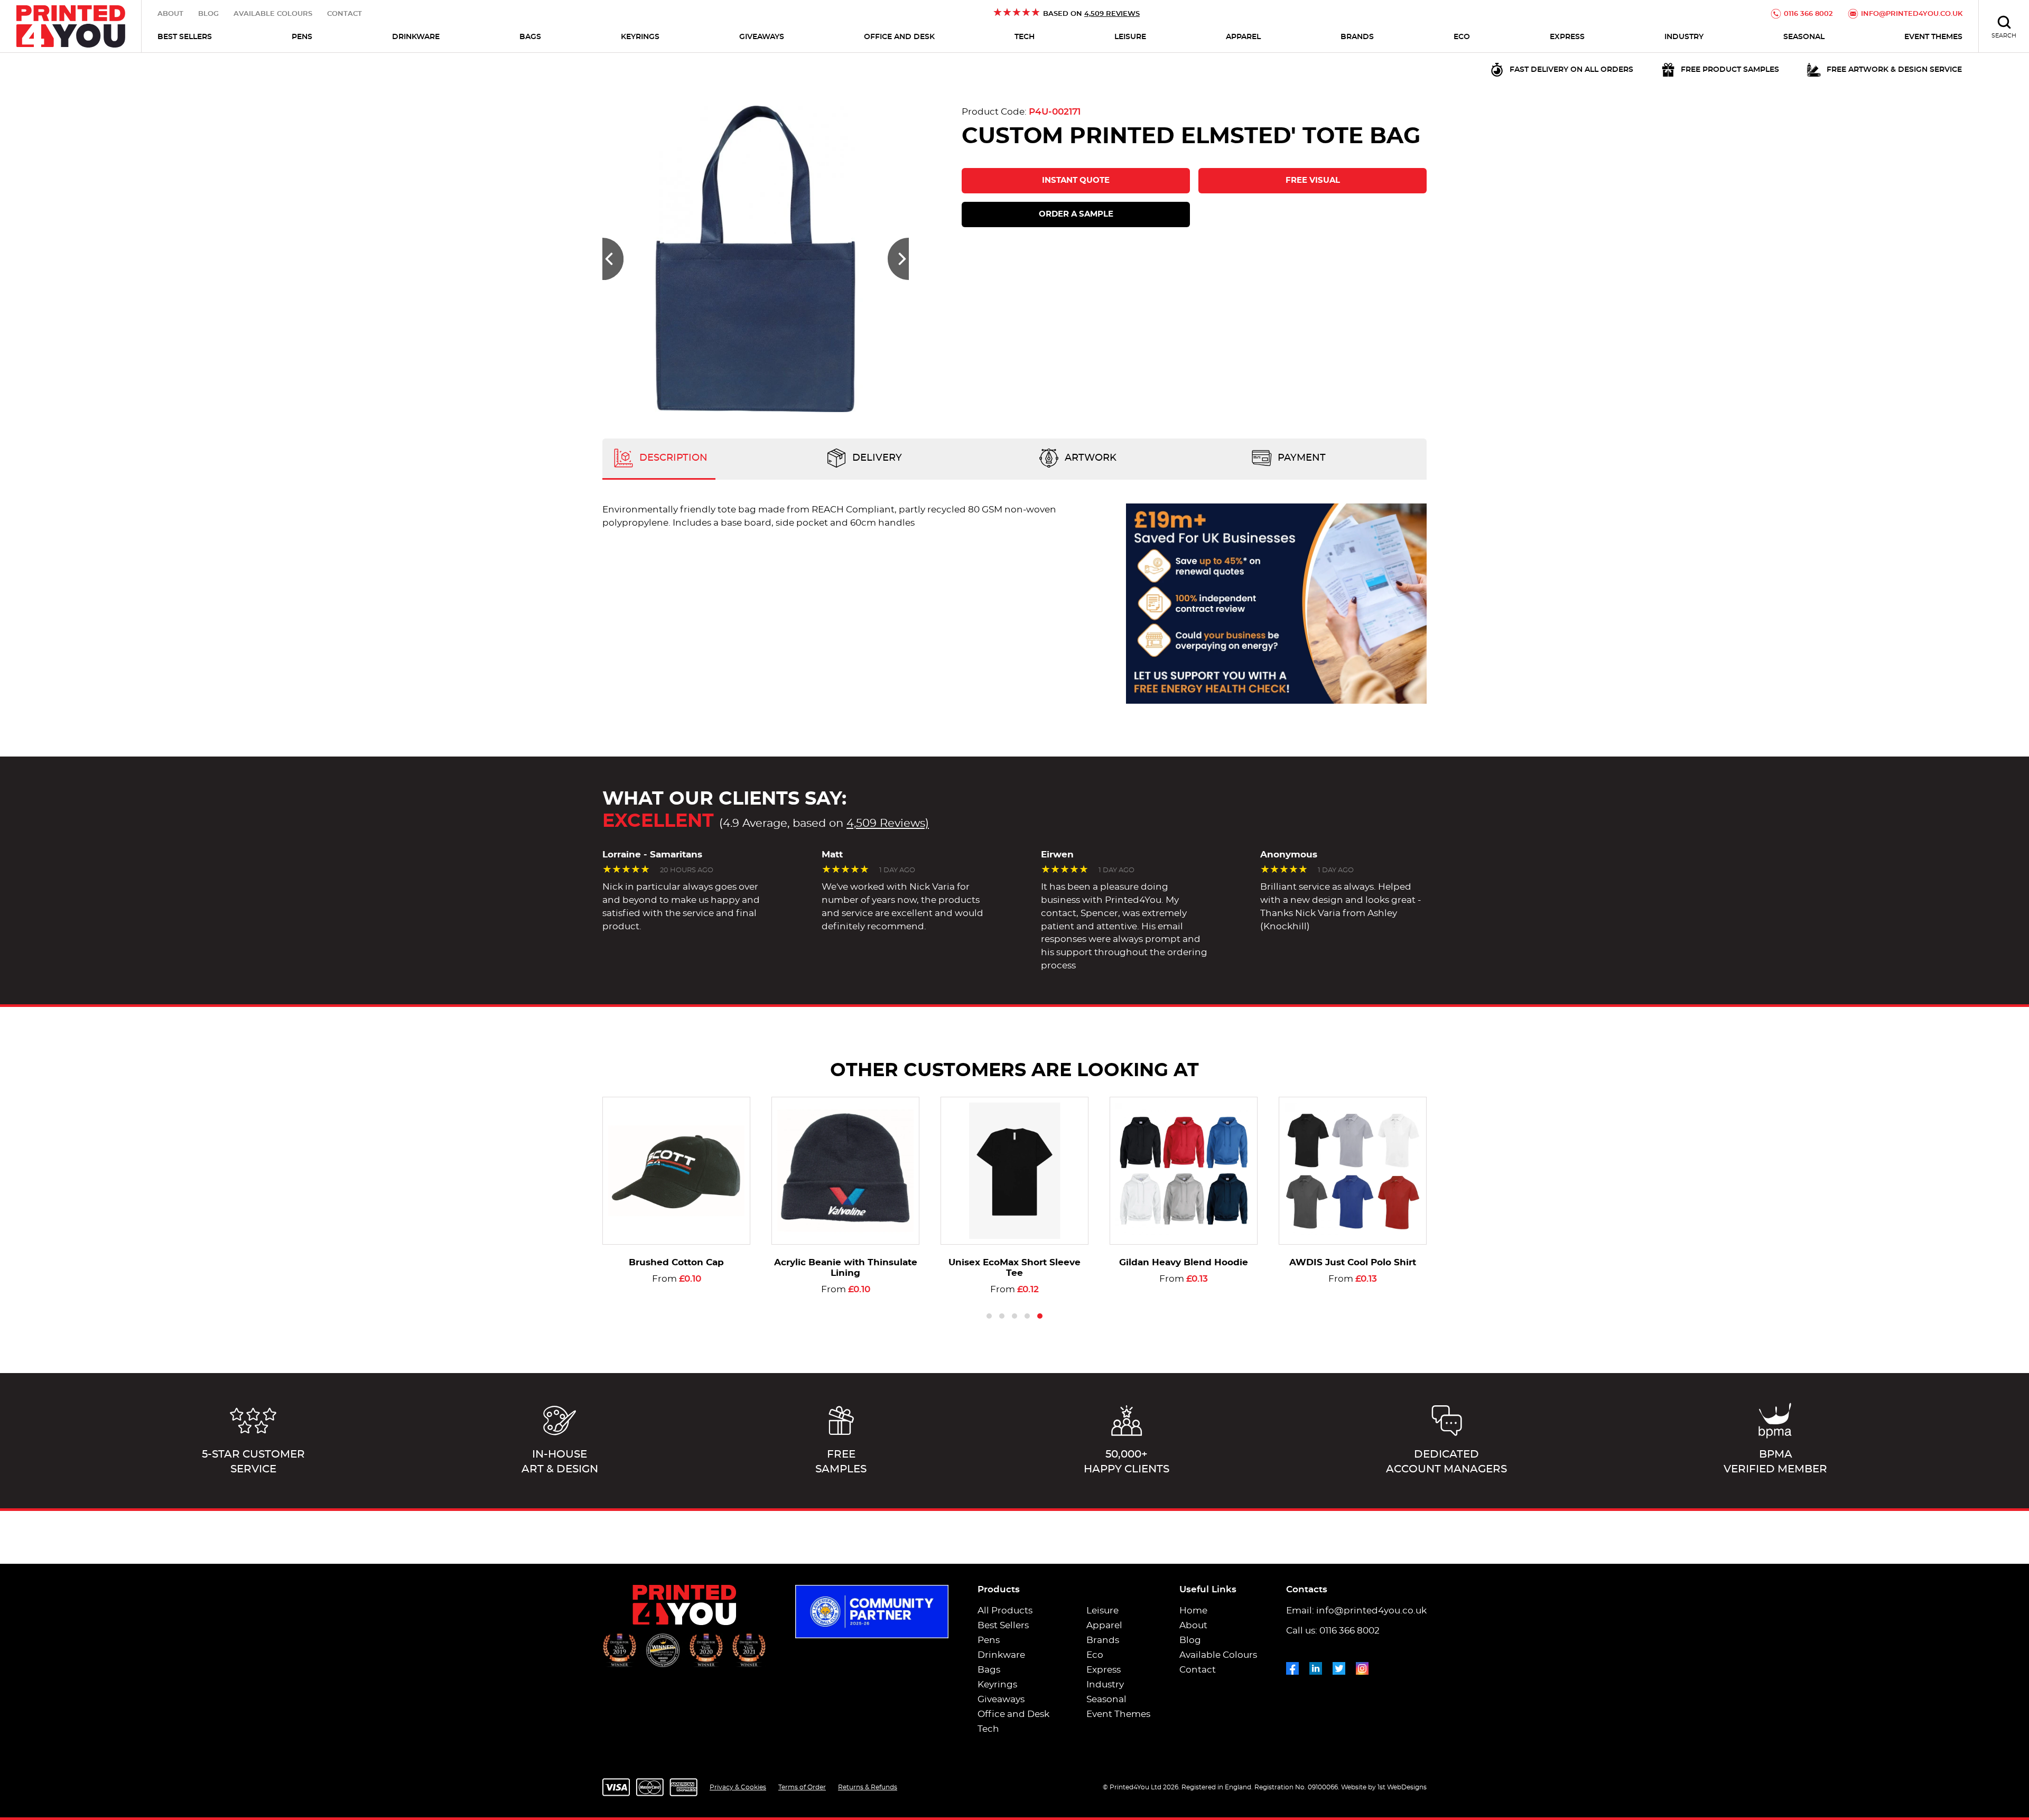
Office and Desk (899, 37)
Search (2004, 36)
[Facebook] (1292, 1666)
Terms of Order (802, 1787)
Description (672, 458)
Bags (530, 37)
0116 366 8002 (1808, 14)
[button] (613, 259)
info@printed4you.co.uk (1912, 14)
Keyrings (640, 37)
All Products (1005, 1611)
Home (1193, 1611)
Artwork (1089, 458)
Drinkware (416, 37)
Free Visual (1313, 180)
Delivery (876, 458)
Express (1567, 37)
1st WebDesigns (1402, 1787)
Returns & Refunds (868, 1787)
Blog (208, 14)
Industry (1684, 37)
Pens (302, 37)
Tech (1025, 37)
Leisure (1130, 37)
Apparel (1243, 37)
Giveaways (762, 37)
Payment (1300, 458)
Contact (345, 14)
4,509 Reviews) (888, 823)
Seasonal (1804, 37)
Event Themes (1933, 37)
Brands (1357, 37)
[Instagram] (1362, 1666)
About (170, 14)
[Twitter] (1339, 1666)
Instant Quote (1076, 180)
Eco (1462, 37)
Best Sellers (185, 37)
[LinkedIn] (1316, 1666)
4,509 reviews (1112, 14)
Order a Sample (1076, 214)
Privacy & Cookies (738, 1787)
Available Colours (273, 14)
